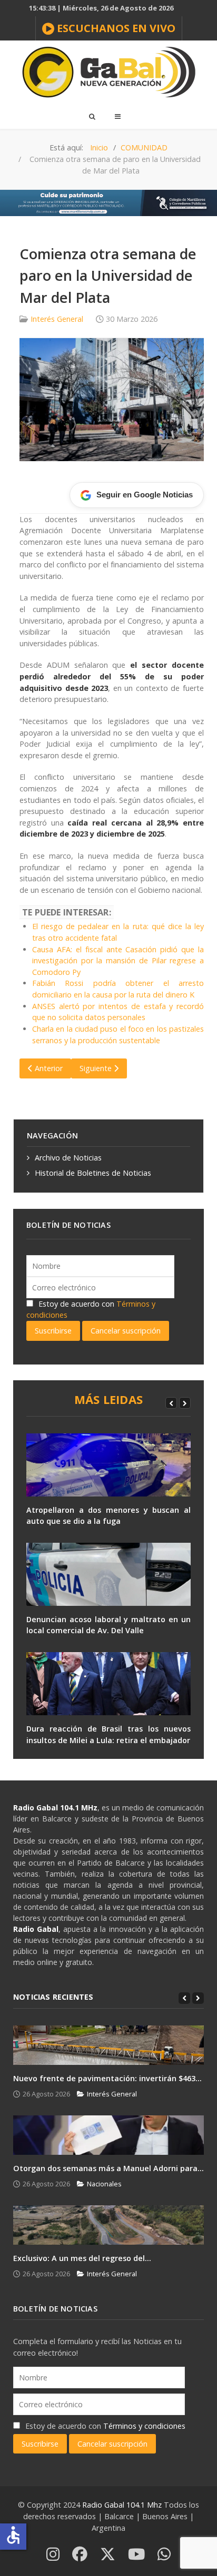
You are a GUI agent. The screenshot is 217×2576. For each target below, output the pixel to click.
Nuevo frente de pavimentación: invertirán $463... (107, 2078)
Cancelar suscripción (126, 1331)
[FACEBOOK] (80, 2555)
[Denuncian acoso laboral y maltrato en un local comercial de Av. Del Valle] (108, 1574)
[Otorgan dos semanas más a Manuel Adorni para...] (108, 2135)
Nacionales (104, 2184)
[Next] (185, 1403)
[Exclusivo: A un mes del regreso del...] (108, 2225)
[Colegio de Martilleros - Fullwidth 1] (108, 202)
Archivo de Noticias (68, 1158)
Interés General (57, 319)
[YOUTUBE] (136, 2555)
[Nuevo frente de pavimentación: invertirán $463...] (108, 2045)
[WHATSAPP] (164, 2555)
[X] (108, 2555)
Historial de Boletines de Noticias (93, 1173)
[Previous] (171, 1403)
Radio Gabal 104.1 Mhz (123, 2505)
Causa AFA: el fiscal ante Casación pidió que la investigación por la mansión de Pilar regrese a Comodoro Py (118, 961)
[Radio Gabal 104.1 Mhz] (108, 72)
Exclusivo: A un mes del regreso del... (82, 2258)
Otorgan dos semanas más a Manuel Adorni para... (108, 2168)
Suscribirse (53, 1331)
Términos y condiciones (144, 2426)
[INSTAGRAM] (53, 2555)
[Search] (92, 116)
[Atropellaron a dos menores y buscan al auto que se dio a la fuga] (108, 1465)
